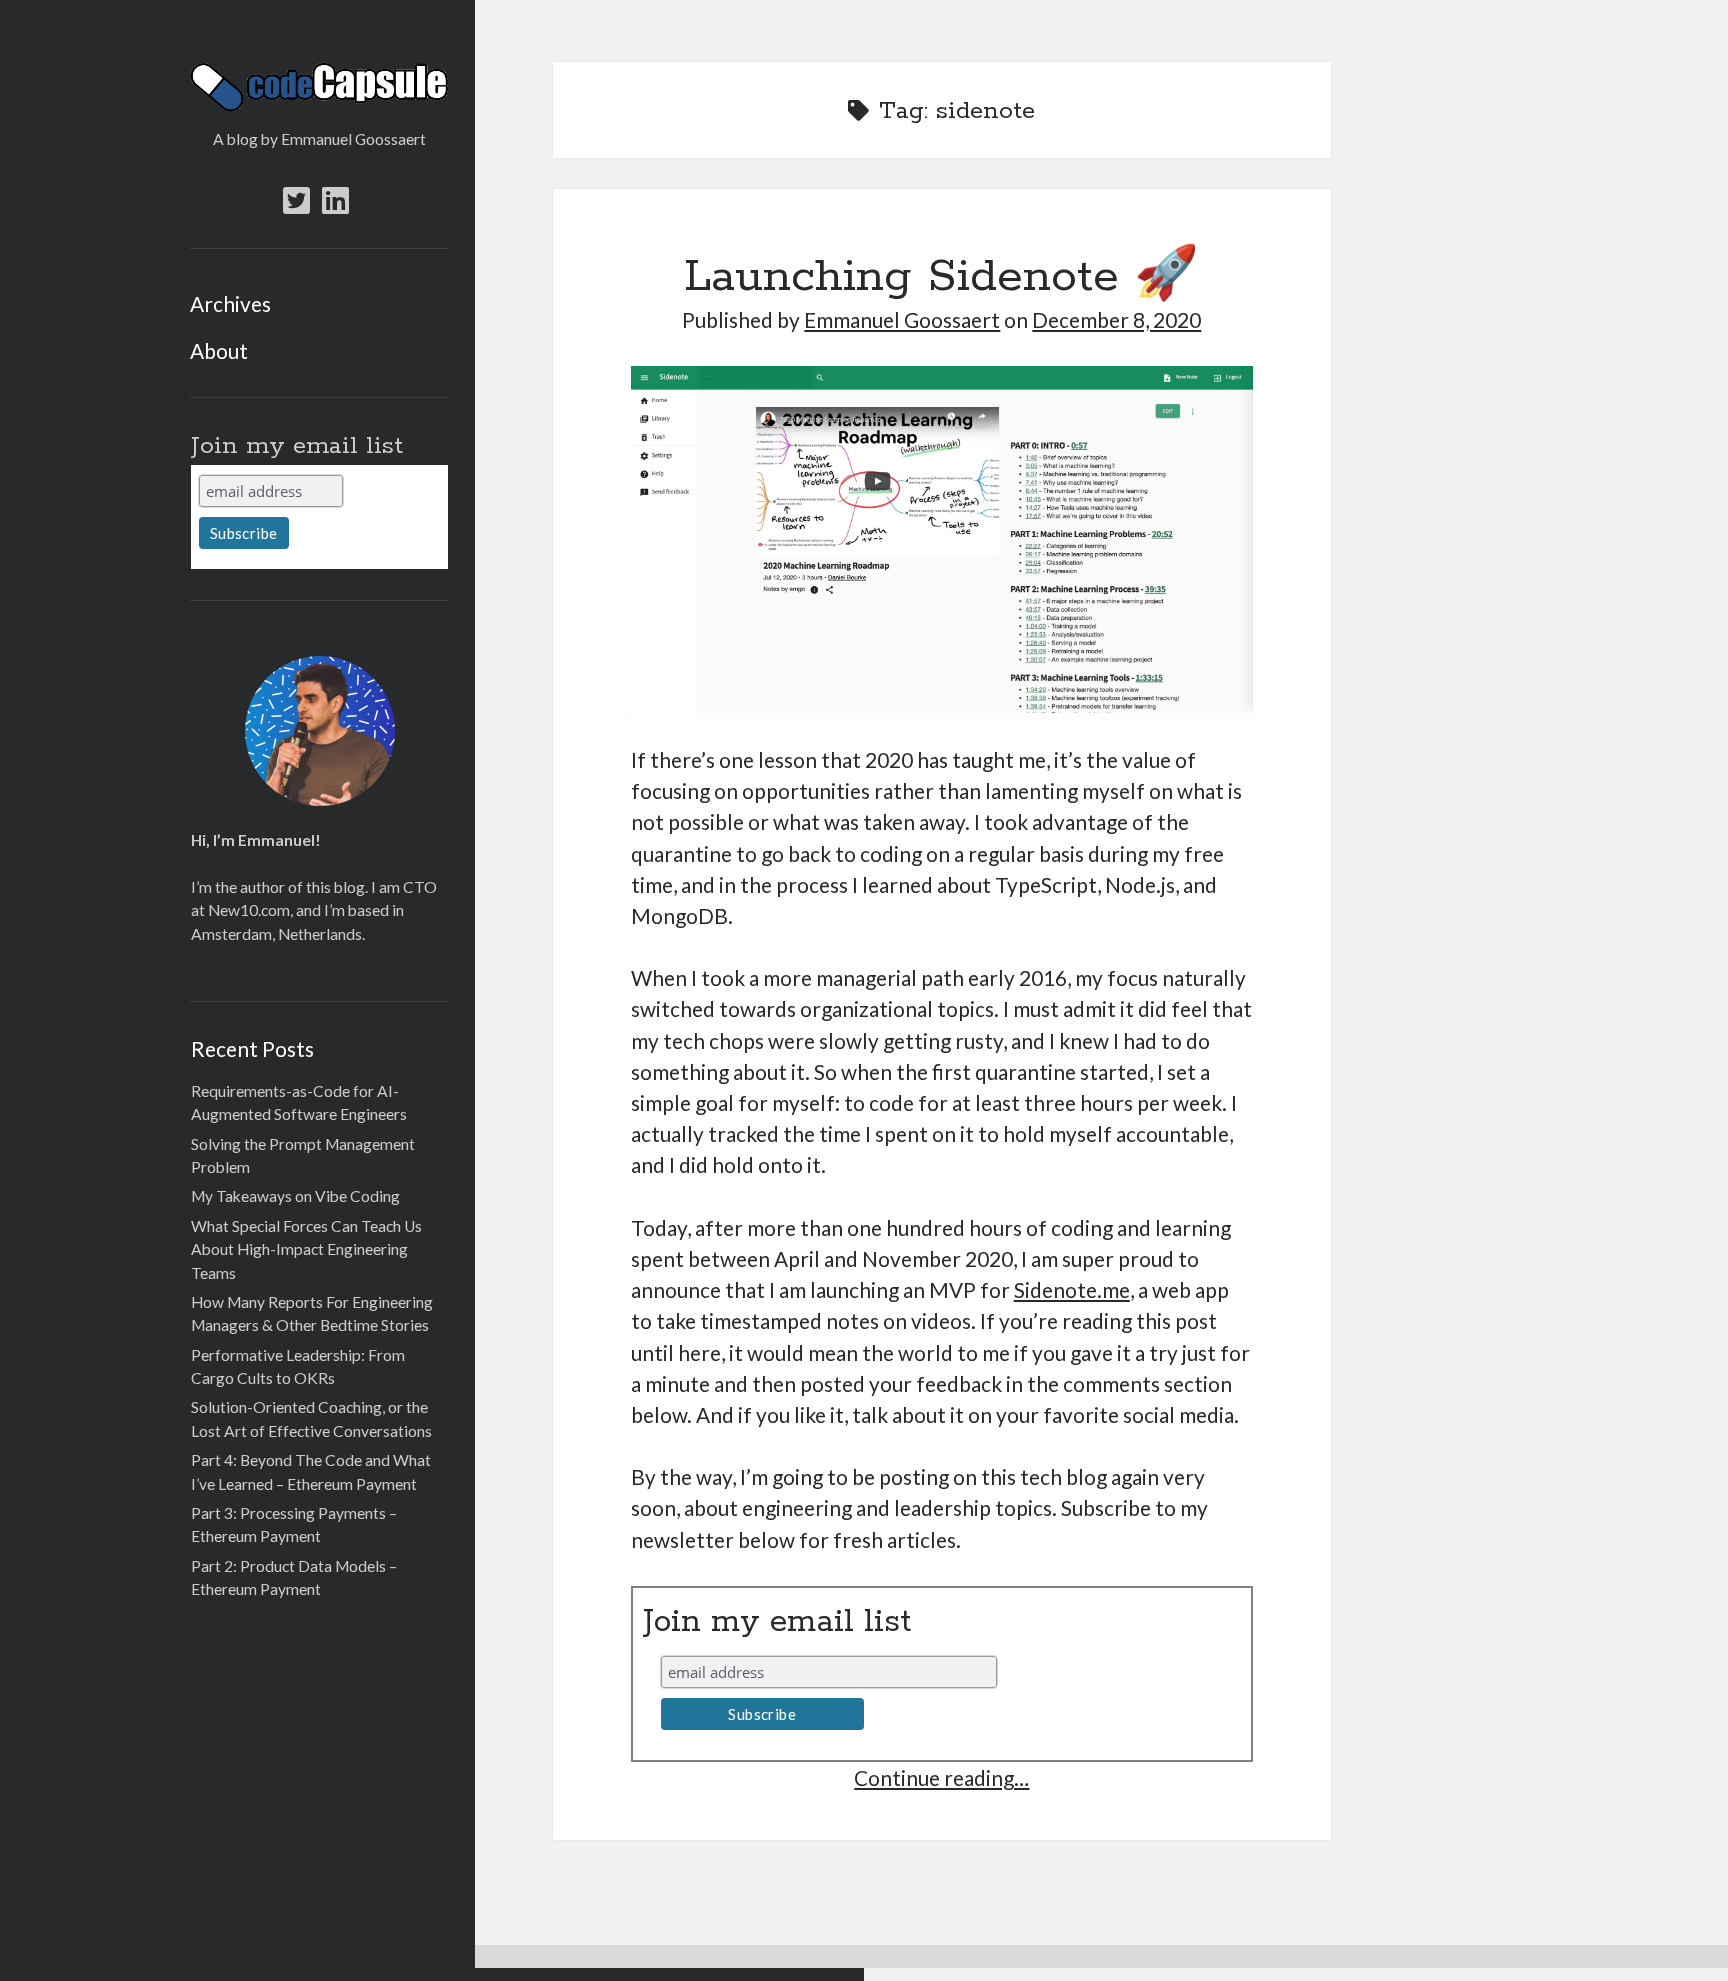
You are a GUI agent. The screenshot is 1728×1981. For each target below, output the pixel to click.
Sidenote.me (1072, 1289)
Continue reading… (941, 1777)
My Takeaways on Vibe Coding (295, 1196)
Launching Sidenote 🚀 (941, 277)
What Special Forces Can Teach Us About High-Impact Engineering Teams (306, 1249)
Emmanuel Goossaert (902, 319)
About (219, 350)
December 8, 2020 (1116, 319)
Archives (230, 303)
